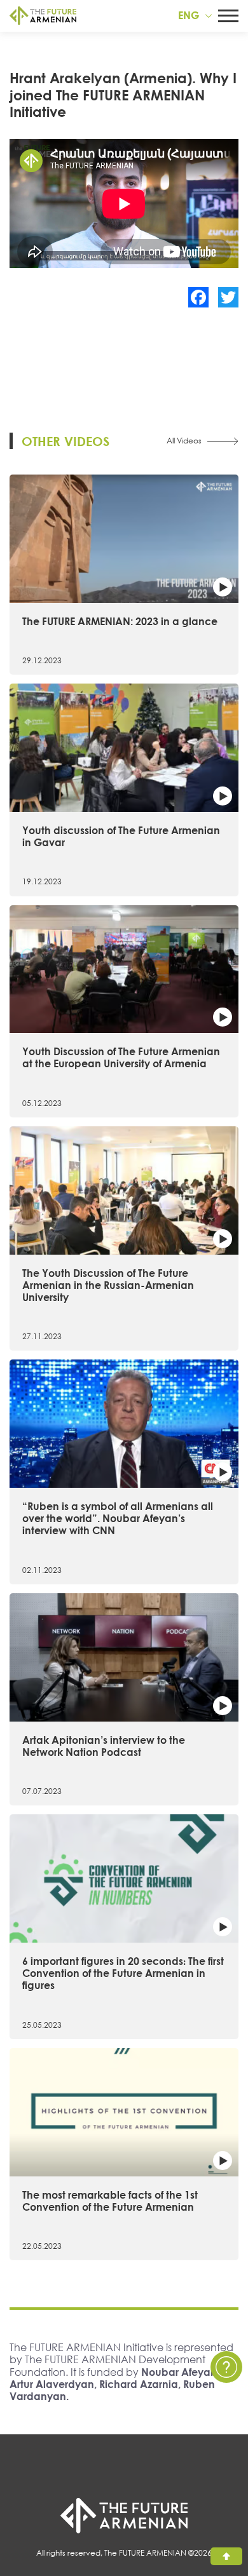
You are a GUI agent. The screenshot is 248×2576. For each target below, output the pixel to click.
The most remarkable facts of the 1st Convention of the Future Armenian (110, 2201)
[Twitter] (228, 297)
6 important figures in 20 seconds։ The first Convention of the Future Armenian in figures (123, 1973)
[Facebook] (198, 297)
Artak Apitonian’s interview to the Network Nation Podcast (104, 1746)
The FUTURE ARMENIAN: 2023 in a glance (120, 621)
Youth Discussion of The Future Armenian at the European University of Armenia (121, 1057)
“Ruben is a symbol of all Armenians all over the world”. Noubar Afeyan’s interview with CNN (118, 1518)
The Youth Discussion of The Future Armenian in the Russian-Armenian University (108, 1285)
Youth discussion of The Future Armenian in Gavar (121, 836)
